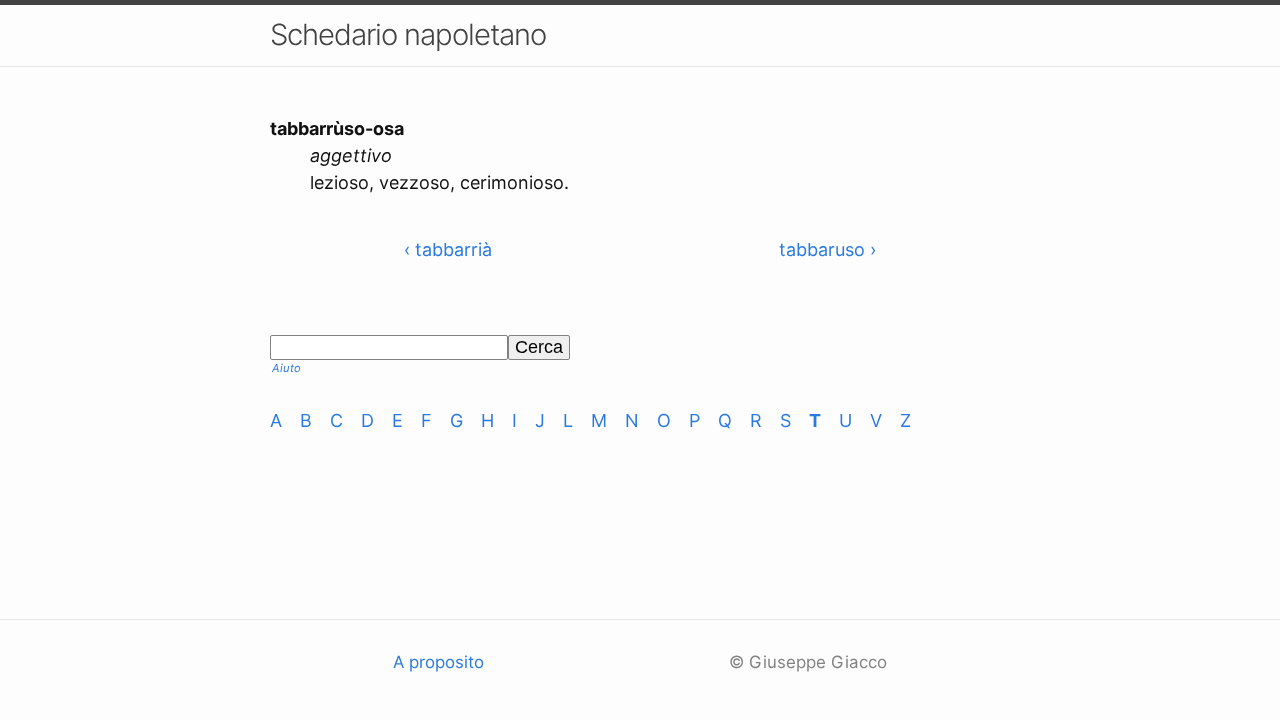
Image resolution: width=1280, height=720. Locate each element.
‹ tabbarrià (448, 249)
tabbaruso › (827, 249)
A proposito (438, 662)
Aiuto (286, 368)
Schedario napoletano (408, 34)
